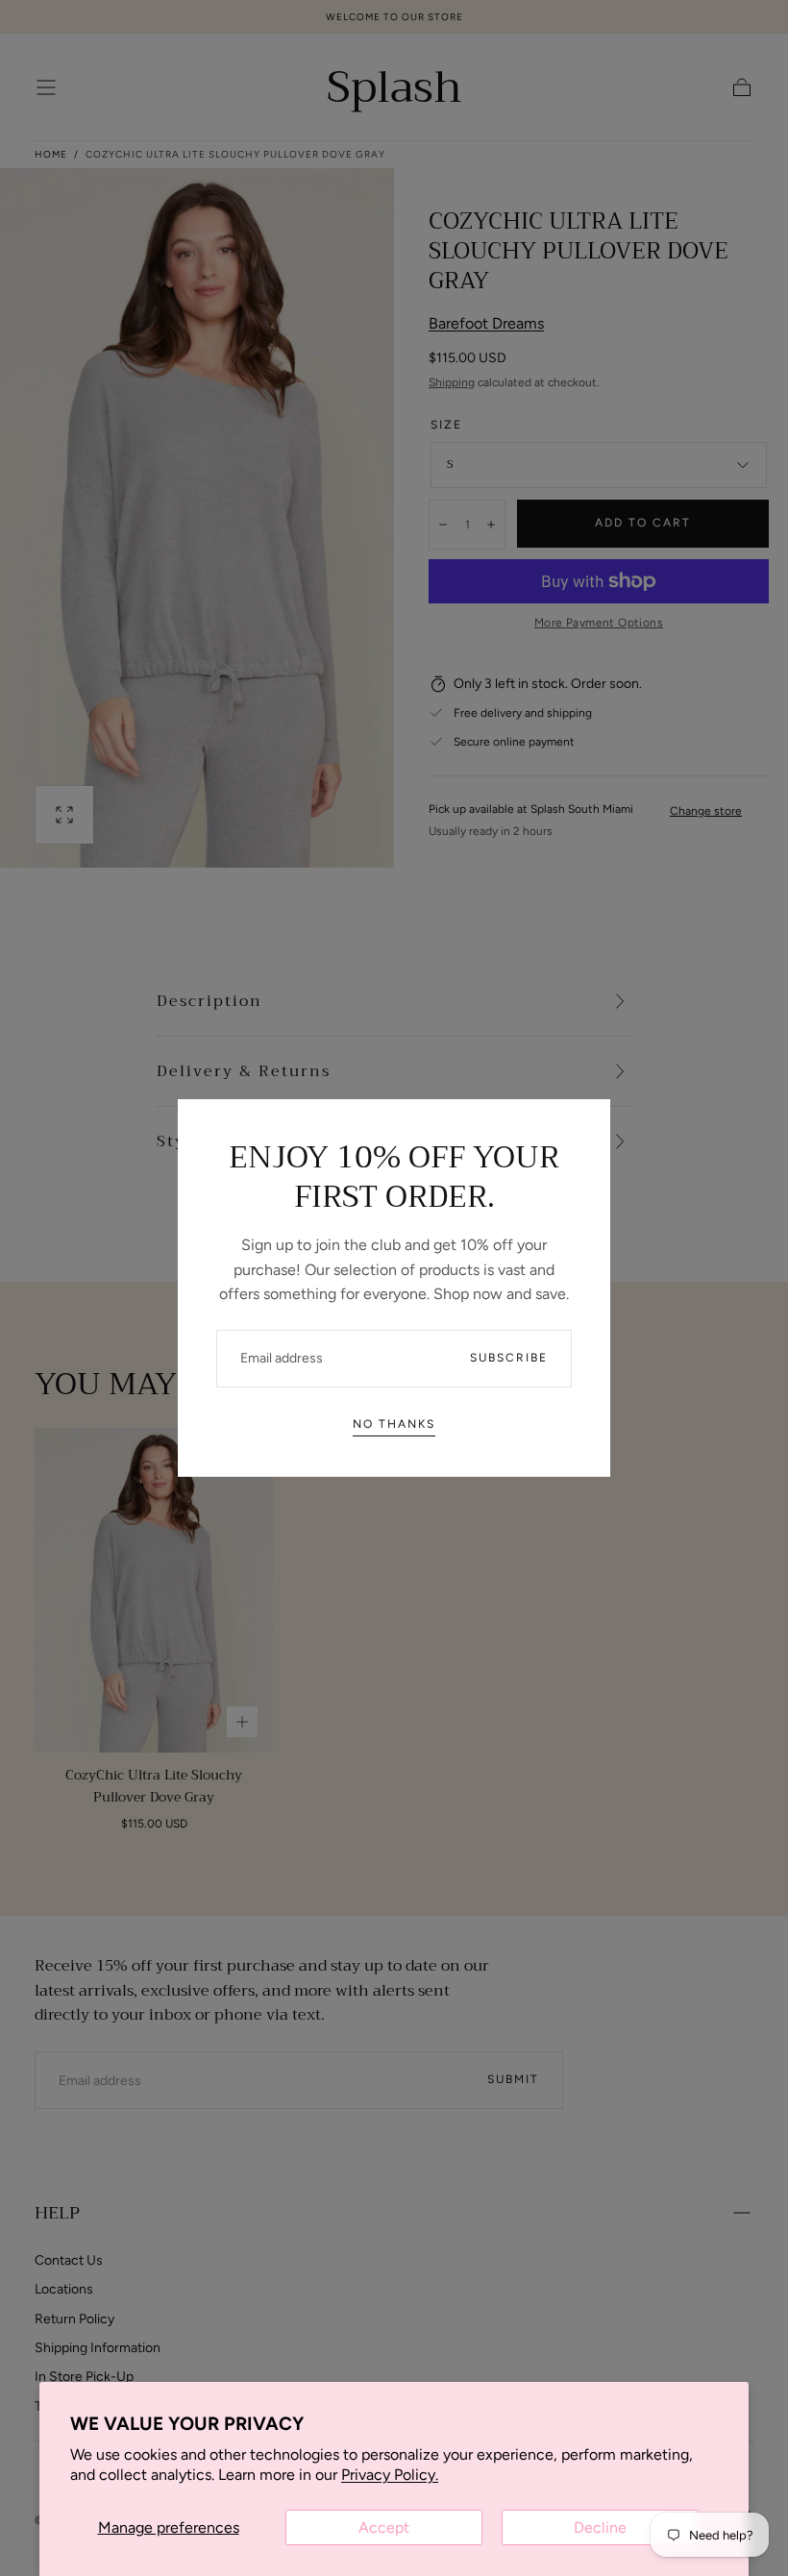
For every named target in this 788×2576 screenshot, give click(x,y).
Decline (600, 2527)
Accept (384, 2527)
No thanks (394, 1424)
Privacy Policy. (390, 2475)
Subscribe (509, 1358)
